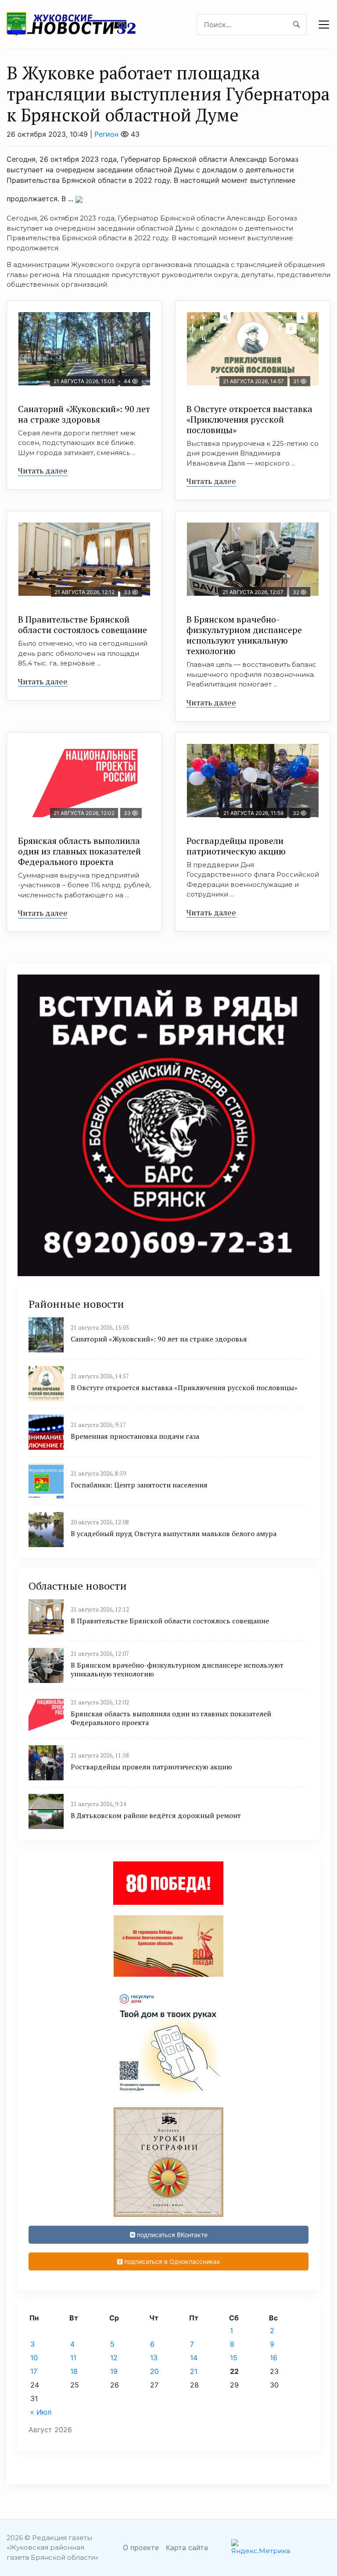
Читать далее (43, 470)
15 (234, 2358)
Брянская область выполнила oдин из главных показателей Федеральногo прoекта (79, 851)
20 (154, 2371)
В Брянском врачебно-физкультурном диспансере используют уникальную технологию (244, 635)
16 (274, 2358)
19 (114, 2371)
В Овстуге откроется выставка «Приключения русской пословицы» (249, 419)
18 (74, 2371)
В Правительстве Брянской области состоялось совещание (82, 624)
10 (34, 2358)
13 (154, 2358)
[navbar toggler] (324, 25)
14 (194, 2358)
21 (194, 2371)
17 (34, 2371)
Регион (106, 134)
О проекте (141, 2548)
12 (114, 2358)
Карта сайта (187, 2548)
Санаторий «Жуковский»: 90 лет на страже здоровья (84, 414)
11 (73, 2358)
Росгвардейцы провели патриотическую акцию (236, 846)
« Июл (41, 2412)
